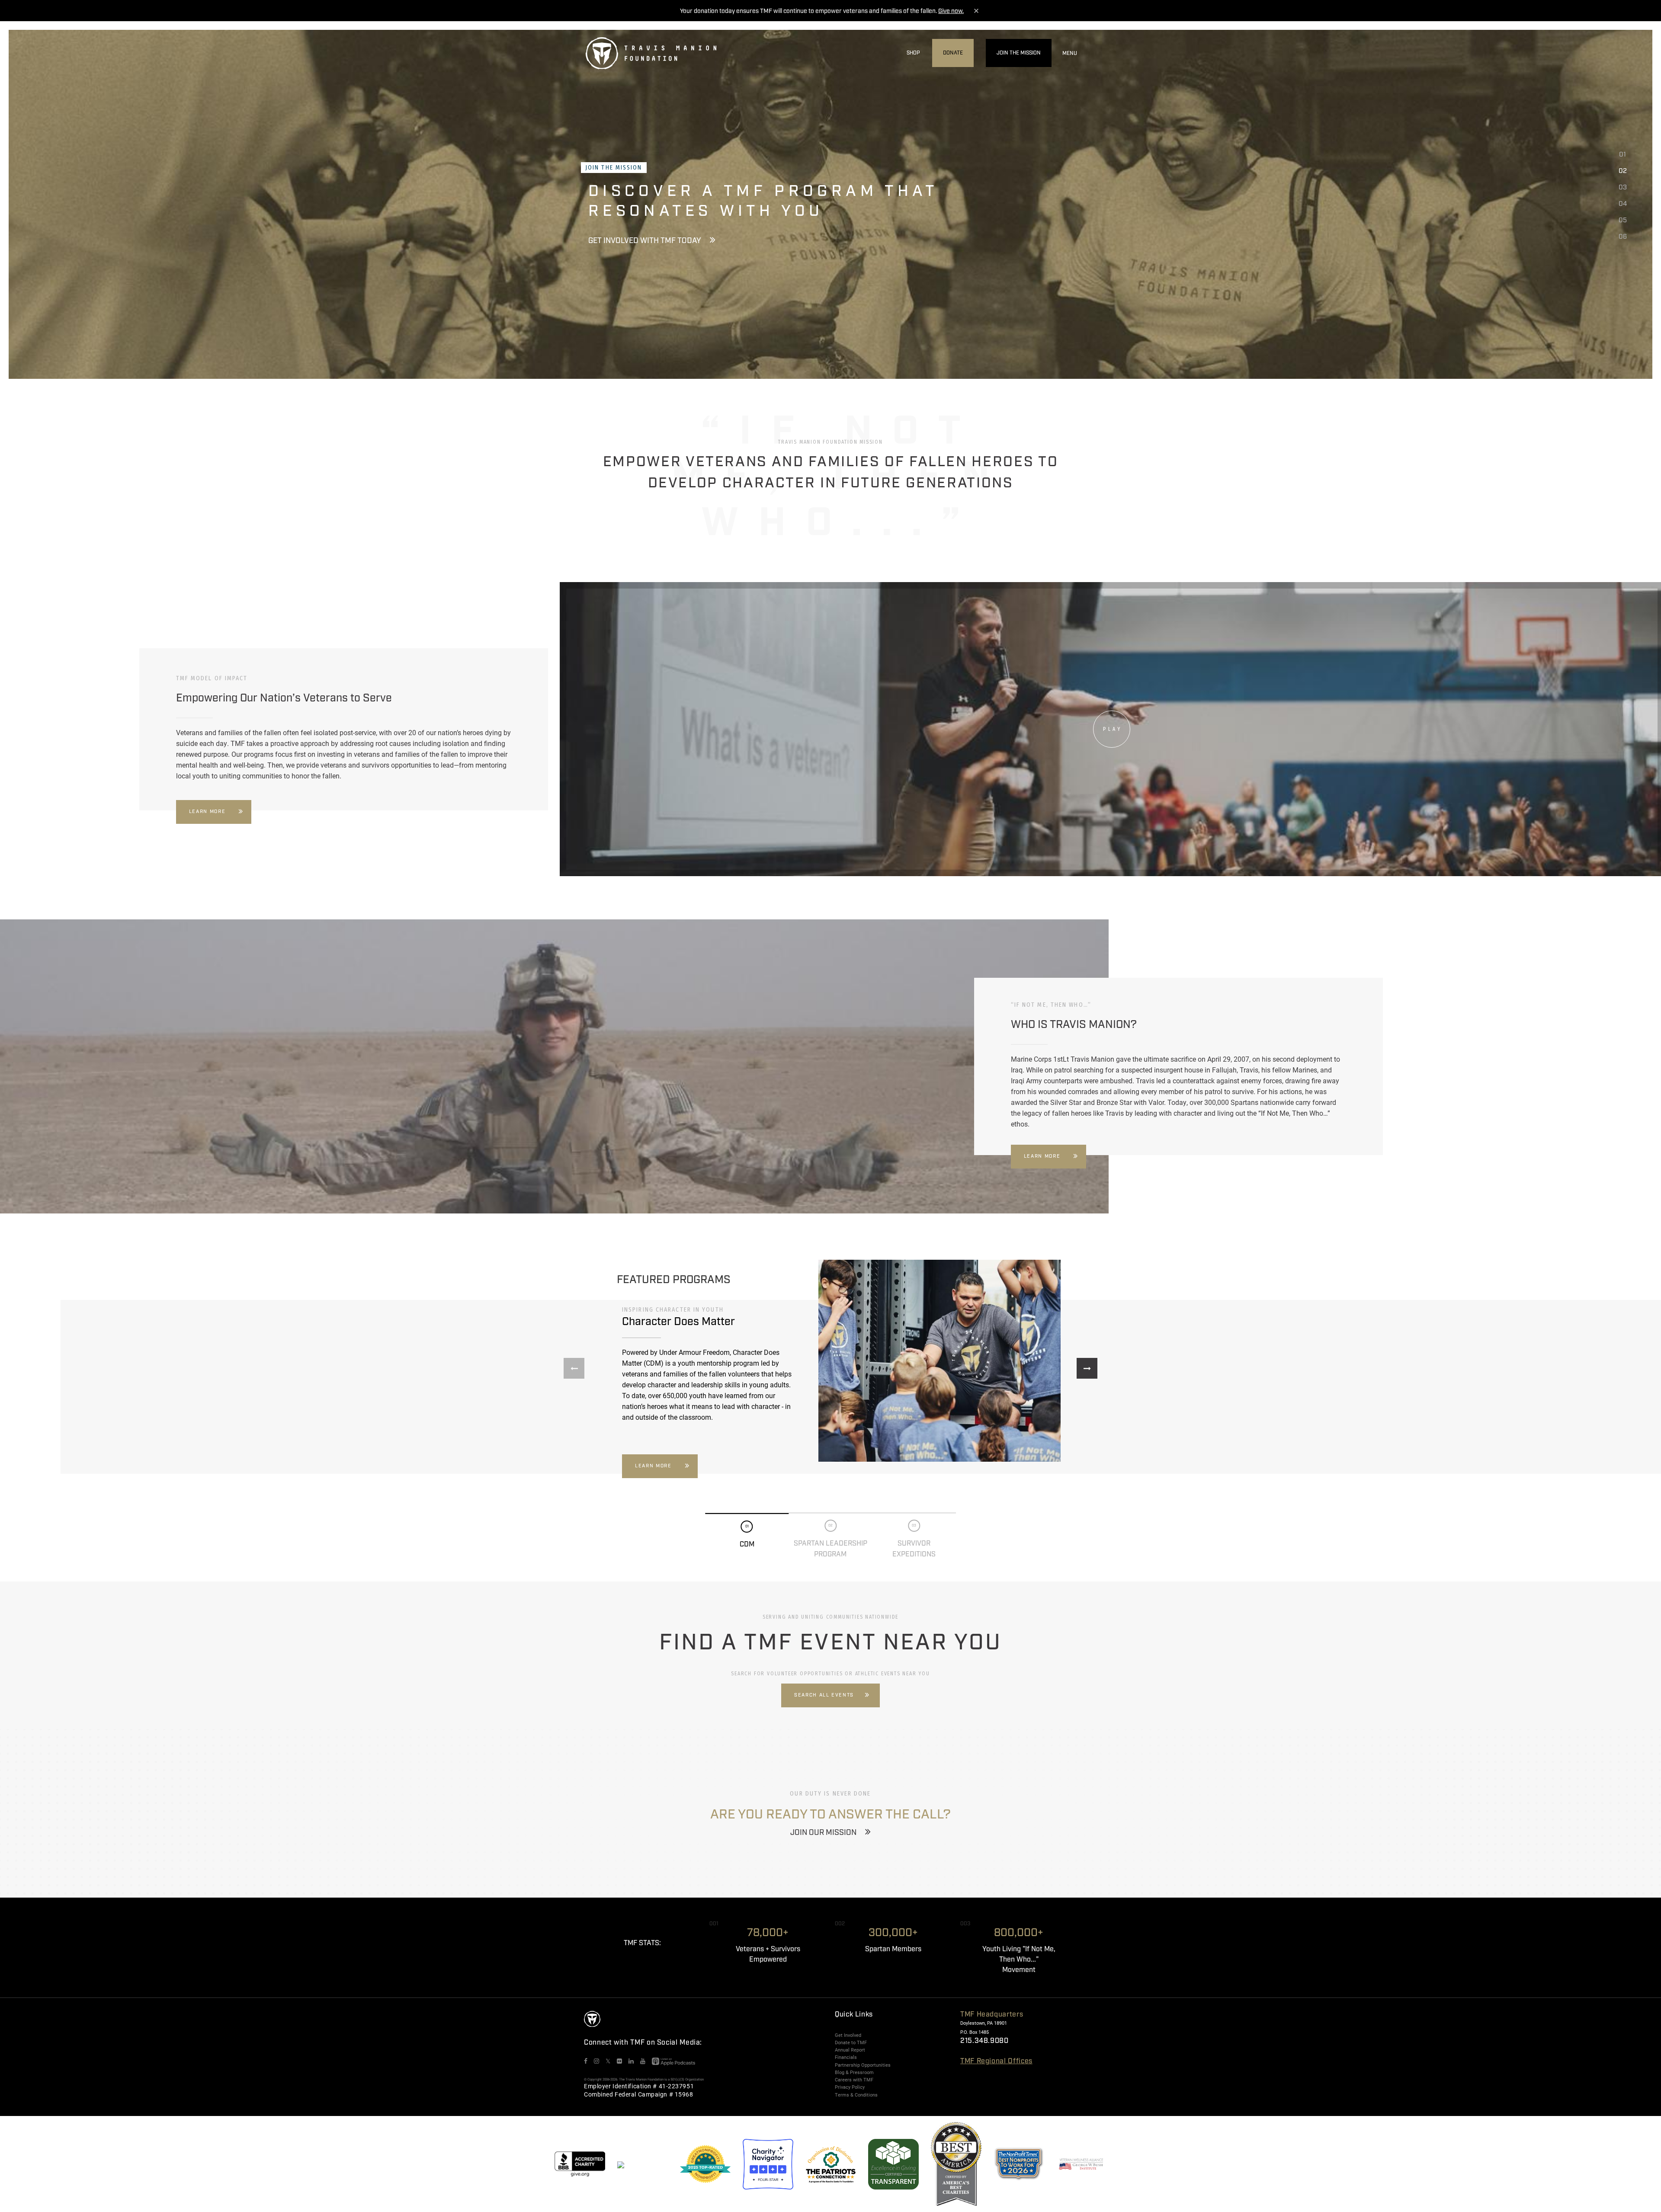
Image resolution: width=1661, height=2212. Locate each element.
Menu (1070, 53)
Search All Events (824, 1695)
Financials (846, 2057)
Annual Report (850, 2050)
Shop (913, 53)
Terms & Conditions (856, 2095)
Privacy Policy (850, 2087)
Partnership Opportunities (863, 2065)
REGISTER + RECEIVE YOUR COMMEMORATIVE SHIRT (679, 261)
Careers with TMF (854, 2080)
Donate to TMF (851, 2042)
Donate (953, 53)
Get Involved (848, 2035)
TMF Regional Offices (996, 2061)
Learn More (207, 812)
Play (1113, 729)
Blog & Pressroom (854, 2072)
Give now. (951, 11)
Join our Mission (823, 1833)
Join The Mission (1019, 53)
